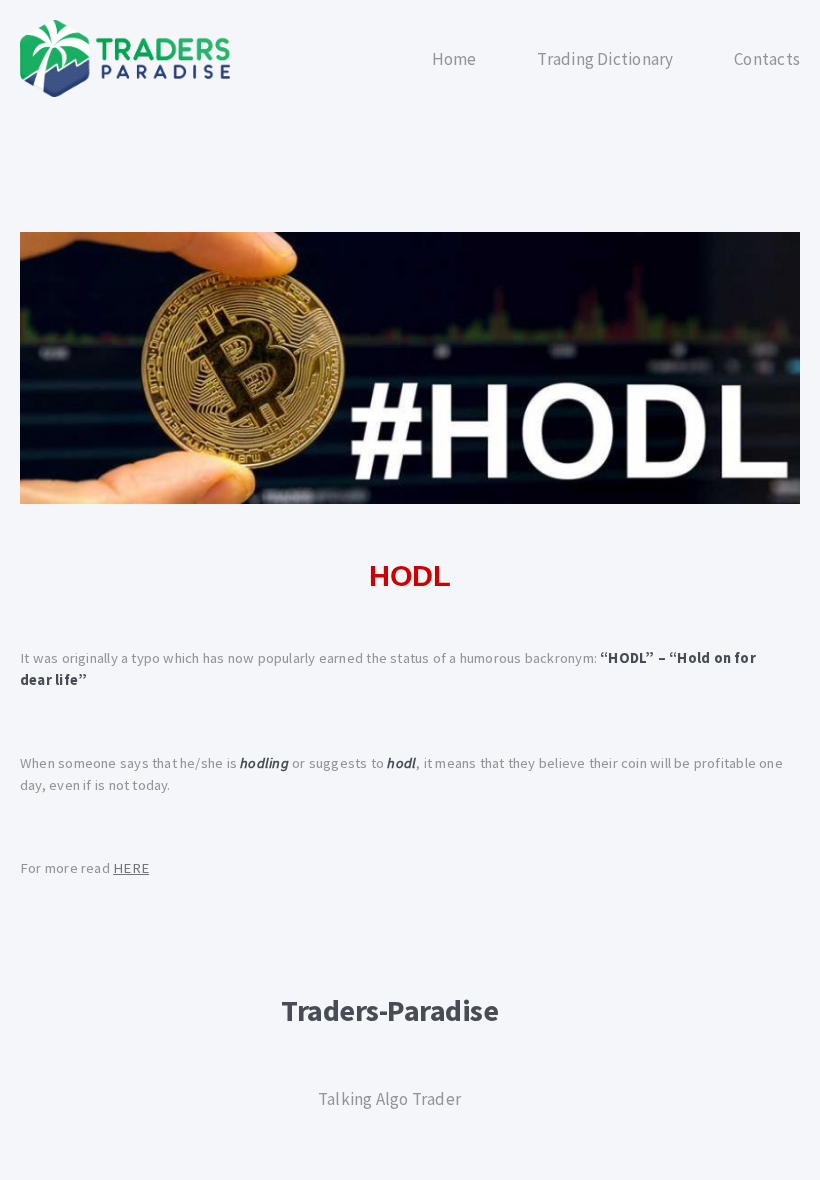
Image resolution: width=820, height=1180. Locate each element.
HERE (131, 868)
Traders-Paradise (389, 1010)
